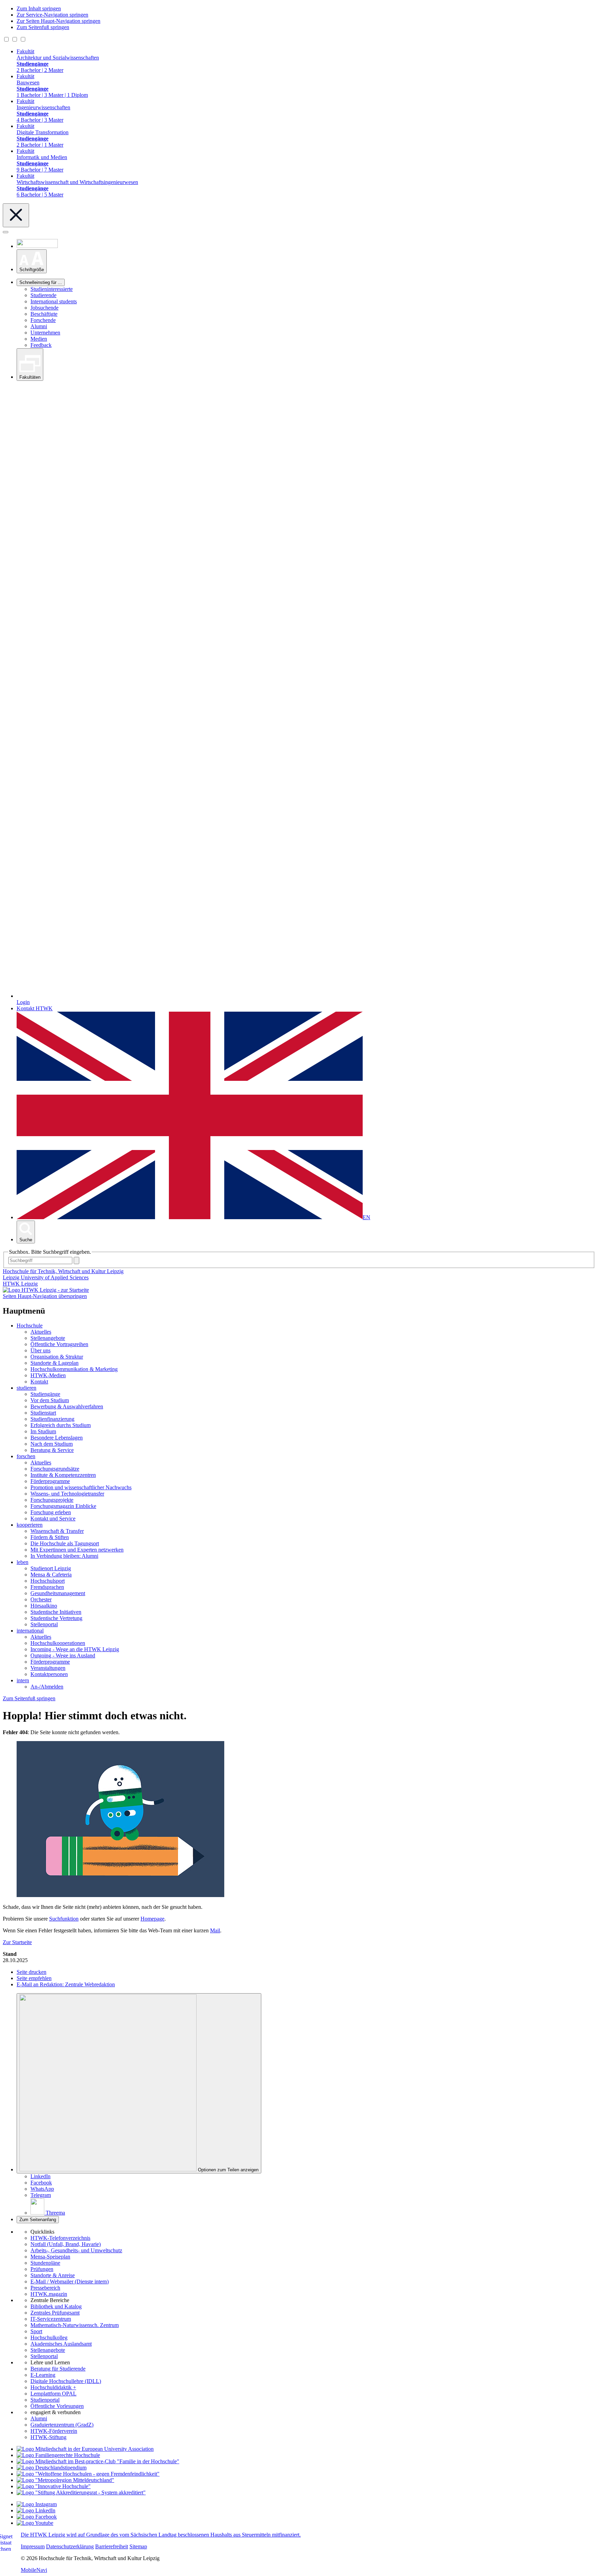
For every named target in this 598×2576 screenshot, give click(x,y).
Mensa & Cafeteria (51, 1575)
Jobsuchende (44, 308)
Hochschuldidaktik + (53, 2387)
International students (54, 301)
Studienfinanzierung (52, 1419)
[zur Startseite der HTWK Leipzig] (46, 1290)
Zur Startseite (17, 1942)
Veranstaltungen (48, 1668)
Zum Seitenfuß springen (43, 27)
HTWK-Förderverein (54, 2431)
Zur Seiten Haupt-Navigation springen (58, 21)
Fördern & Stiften (50, 1537)
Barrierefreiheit (112, 2546)
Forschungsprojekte (52, 1500)
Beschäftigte (44, 314)
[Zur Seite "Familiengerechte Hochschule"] (58, 2455)
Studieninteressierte (52, 289)
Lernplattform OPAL (53, 2394)
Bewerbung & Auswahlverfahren (67, 1406)
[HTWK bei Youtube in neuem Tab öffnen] (35, 2523)
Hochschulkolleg (49, 2338)
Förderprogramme (50, 1481)
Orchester (41, 1599)
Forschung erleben (51, 1512)
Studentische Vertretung (56, 1618)
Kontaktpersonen (49, 1674)
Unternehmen (45, 333)
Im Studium (43, 1431)
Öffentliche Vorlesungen (57, 2406)
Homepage (152, 1919)
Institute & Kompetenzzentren (63, 1475)
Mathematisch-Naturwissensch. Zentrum (75, 2325)
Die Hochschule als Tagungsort (65, 1543)
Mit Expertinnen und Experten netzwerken (77, 1550)
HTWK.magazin (49, 2294)
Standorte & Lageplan (55, 1363)
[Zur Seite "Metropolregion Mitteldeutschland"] (65, 2480)
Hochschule (30, 1326)
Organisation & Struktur (57, 1357)
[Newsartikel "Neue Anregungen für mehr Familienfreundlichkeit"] (98, 2461)
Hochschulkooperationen (58, 1643)
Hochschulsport (48, 1581)
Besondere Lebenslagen (57, 1438)
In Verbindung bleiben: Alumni (64, 1556)
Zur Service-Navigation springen (52, 15)
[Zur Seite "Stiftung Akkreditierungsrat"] (81, 2492)
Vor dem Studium (50, 1400)
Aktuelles (41, 1332)
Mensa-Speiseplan (50, 2257)
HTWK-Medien (48, 1375)
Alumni (39, 326)
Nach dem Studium (52, 1444)
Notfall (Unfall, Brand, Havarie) (66, 2244)
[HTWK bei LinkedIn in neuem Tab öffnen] (36, 2510)
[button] (32, 261)
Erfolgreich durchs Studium (61, 1425)
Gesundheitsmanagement (58, 1593)
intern (23, 1680)
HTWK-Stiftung (48, 2437)
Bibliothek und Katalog (56, 2306)
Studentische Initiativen (56, 1612)
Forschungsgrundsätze (55, 1469)
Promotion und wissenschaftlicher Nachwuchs (81, 1487)
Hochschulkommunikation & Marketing (74, 1369)
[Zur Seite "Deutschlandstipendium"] (52, 2468)
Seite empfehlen (34, 1978)
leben (22, 1562)
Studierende (43, 295)
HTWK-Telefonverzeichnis (60, 2238)
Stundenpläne (45, 2263)
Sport (36, 2331)
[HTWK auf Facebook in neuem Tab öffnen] (37, 2517)
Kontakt (39, 1382)
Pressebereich (45, 2288)
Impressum (33, 2546)
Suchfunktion (64, 1919)
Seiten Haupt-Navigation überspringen (45, 1296)
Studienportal (45, 2400)
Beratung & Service (52, 1450)
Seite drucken (31, 1972)
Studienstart (43, 1413)
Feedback (41, 345)
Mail (215, 1930)
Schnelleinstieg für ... (41, 282)
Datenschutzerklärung (70, 2546)
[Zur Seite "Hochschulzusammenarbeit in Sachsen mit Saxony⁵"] (54, 2486)
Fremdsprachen (47, 1587)
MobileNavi (34, 2570)
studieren (26, 1388)
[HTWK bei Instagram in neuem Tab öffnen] (37, 2504)
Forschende (43, 320)
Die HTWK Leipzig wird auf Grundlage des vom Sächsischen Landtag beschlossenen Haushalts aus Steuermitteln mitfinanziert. (161, 2535)
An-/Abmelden (47, 1687)
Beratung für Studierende (58, 2369)
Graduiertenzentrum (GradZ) (62, 2425)
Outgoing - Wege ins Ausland (63, 1655)
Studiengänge (45, 1394)
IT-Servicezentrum (51, 2319)
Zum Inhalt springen (39, 8)
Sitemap (138, 2546)
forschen (26, 1456)
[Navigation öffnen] (6, 232)
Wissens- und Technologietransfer (67, 1494)
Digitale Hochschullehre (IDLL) (66, 2381)
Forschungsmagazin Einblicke (63, 1506)
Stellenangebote (48, 1338)
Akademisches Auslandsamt (61, 2344)
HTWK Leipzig (20, 1284)
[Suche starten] (76, 1261)
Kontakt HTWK (35, 1008)
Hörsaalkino (44, 1606)
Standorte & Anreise (53, 2275)
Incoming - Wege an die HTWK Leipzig (75, 1649)
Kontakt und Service (53, 1519)
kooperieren (30, 1525)
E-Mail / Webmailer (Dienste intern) (70, 2281)
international (30, 1631)
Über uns (40, 1350)
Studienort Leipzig (51, 1568)
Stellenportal (44, 1624)
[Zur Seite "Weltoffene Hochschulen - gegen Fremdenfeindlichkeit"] (88, 2474)
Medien (39, 339)
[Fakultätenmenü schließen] (16, 215)
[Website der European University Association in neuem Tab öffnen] (85, 2449)
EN (366, 1217)
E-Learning (43, 2375)
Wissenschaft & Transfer (57, 1531)
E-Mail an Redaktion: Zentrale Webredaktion (66, 1984)
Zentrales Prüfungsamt (55, 2313)
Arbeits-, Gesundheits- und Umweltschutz (76, 2250)
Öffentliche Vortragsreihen (59, 1344)
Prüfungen (42, 2269)
